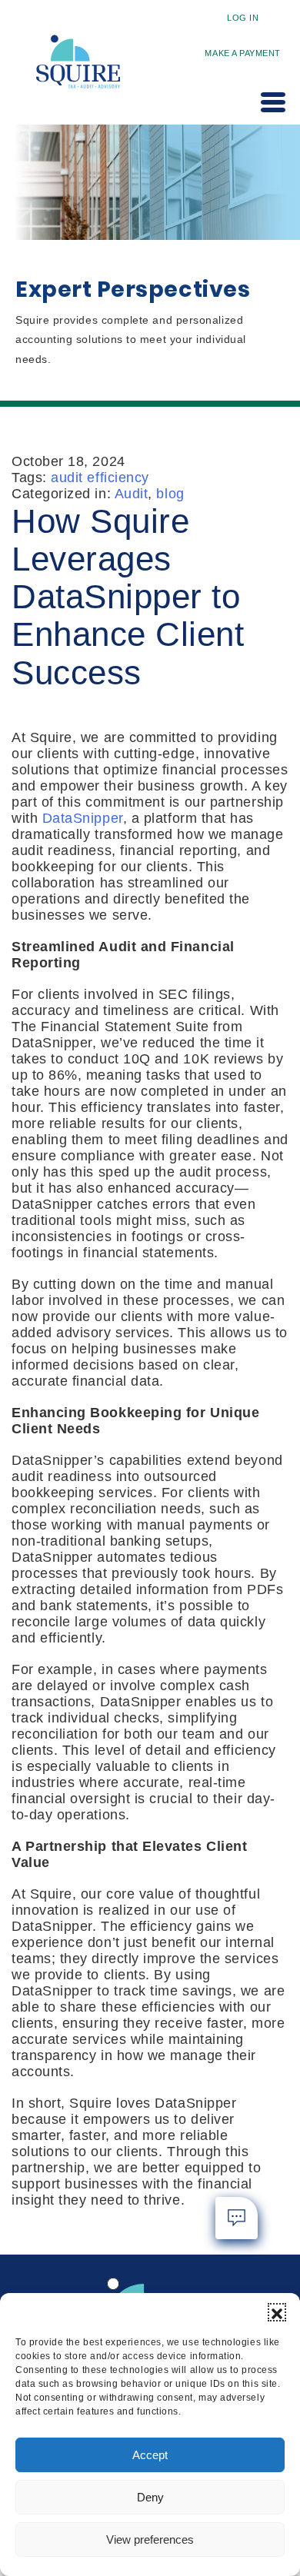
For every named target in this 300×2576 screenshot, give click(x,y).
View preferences (150, 2539)
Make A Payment (243, 53)
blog (170, 494)
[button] (277, 2312)
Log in (243, 18)
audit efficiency (100, 478)
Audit (132, 494)
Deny (150, 2497)
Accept (150, 2455)
